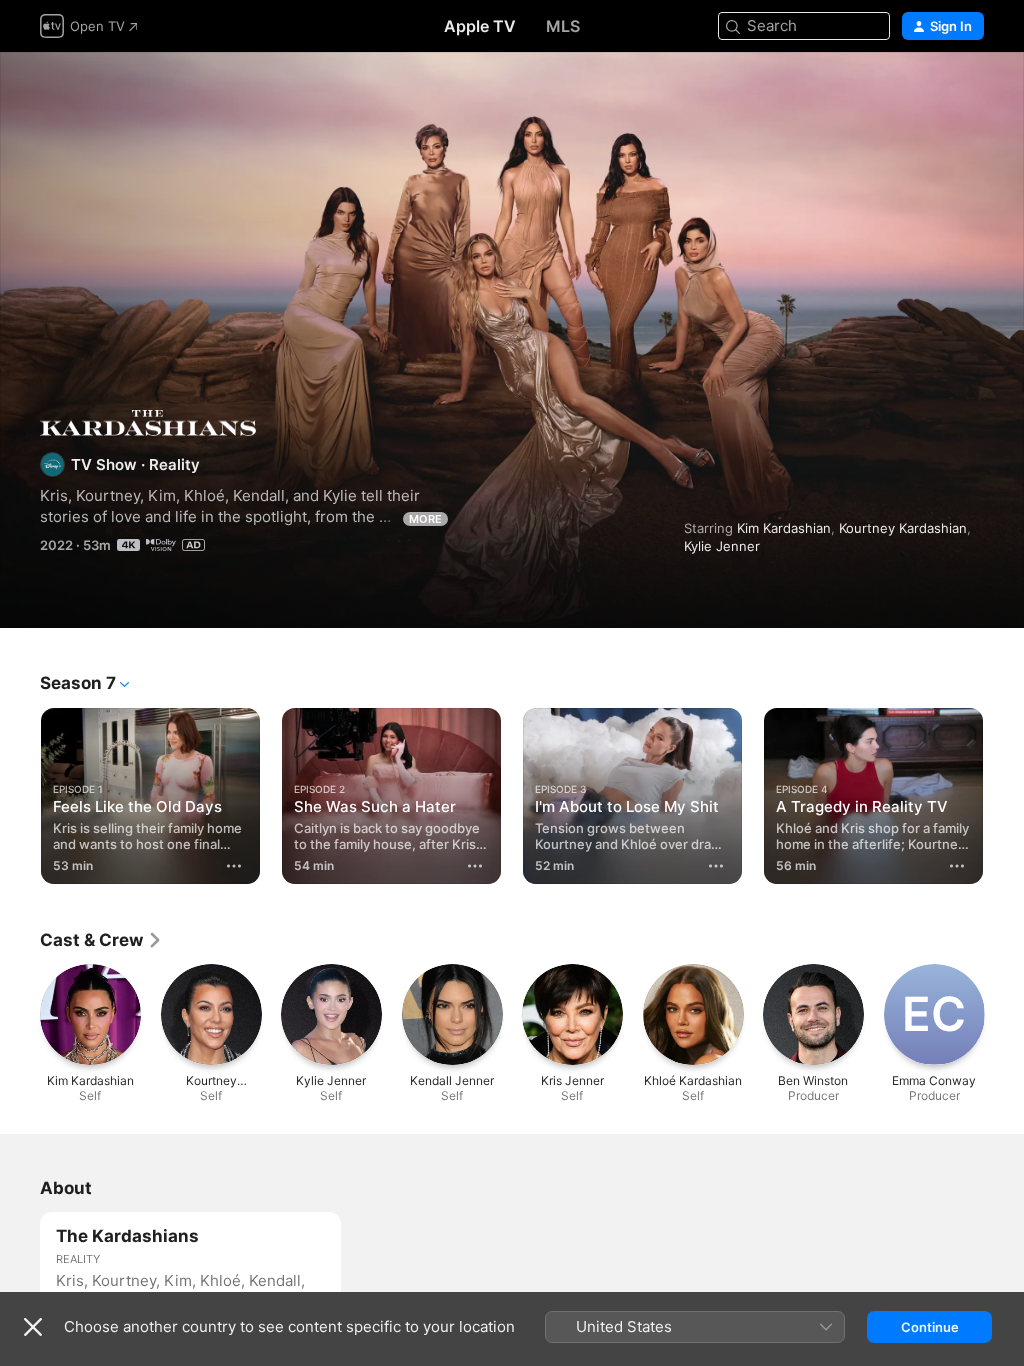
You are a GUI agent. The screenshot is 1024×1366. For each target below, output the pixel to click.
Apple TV (480, 26)
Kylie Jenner (722, 546)
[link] (101, 940)
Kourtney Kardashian (903, 528)
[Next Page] (1004, 792)
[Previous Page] (20, 792)
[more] (234, 866)
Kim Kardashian (784, 528)
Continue (930, 1327)
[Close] (33, 1327)
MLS (563, 26)
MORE (425, 519)
